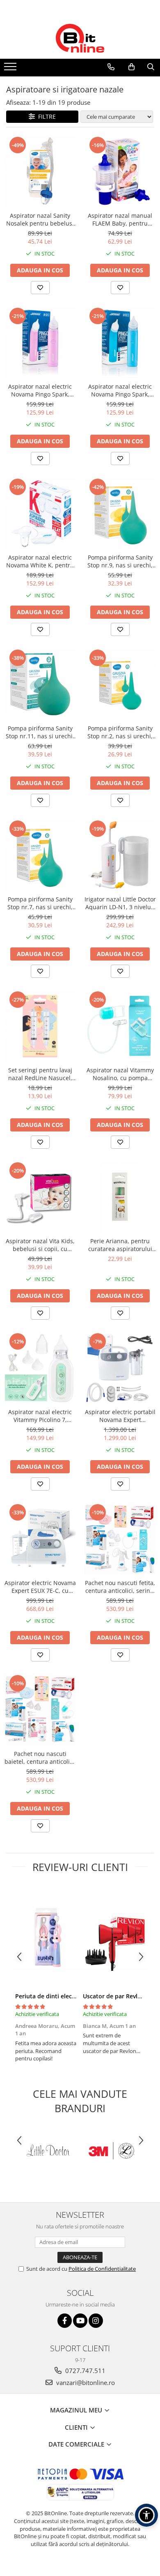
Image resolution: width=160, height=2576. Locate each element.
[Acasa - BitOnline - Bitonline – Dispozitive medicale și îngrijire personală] (80, 38)
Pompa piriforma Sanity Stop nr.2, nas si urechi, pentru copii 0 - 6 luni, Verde (120, 732)
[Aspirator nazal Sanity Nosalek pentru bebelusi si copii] (40, 172)
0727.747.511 (85, 2371)
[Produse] (11, 69)
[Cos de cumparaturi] (131, 67)
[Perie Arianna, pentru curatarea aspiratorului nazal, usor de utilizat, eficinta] (120, 1197)
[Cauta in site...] (151, 67)
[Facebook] (65, 2321)
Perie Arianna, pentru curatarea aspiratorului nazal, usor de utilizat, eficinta (120, 1245)
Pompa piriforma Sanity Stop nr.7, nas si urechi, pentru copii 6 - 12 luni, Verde (40, 903)
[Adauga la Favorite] (40, 288)
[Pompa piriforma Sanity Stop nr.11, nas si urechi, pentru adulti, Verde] (40, 684)
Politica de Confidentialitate (102, 2269)
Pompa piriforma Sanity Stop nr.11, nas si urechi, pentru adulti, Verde (40, 732)
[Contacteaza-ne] (111, 67)
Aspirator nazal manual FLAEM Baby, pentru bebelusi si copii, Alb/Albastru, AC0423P (120, 219)
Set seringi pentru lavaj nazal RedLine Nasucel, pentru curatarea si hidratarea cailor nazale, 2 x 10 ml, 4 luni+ (40, 1074)
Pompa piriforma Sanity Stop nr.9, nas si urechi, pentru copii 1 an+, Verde (120, 561)
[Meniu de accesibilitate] (146, 2515)
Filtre (45, 116)
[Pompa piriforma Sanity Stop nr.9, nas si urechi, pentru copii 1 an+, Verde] (120, 513)
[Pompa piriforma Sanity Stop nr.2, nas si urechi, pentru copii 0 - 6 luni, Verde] (120, 684)
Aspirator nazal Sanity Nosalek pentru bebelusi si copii (40, 219)
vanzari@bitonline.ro (85, 2382)
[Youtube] (80, 2321)
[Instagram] (96, 2321)
